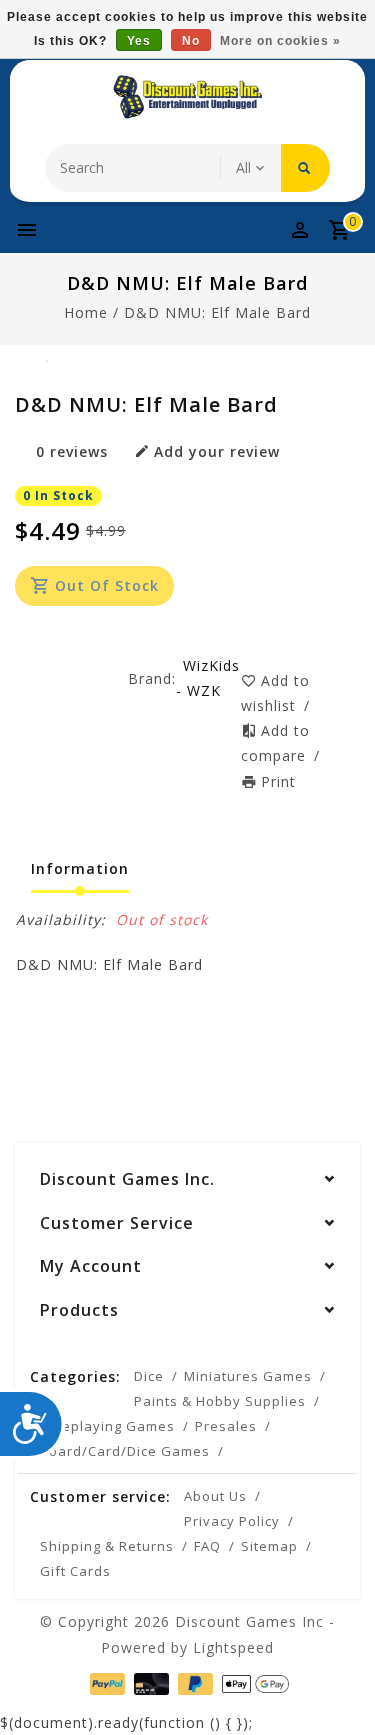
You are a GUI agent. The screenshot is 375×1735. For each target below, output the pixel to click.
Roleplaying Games (107, 1426)
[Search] (305, 168)
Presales (226, 1426)
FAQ (207, 1546)
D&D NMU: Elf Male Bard (217, 312)
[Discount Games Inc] (188, 97)
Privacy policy (232, 1521)
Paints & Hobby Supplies (220, 1401)
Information (80, 868)
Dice (149, 1376)
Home (86, 312)
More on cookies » (280, 41)
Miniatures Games (248, 1376)
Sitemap (269, 1546)
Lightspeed (233, 1647)
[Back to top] (335, 1685)
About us (215, 1496)
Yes (139, 41)
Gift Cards (75, 1571)
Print (278, 781)
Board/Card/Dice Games (125, 1451)
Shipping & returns (107, 1546)
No (191, 41)
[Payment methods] (105, 1682)
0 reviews (72, 451)
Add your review (217, 451)
